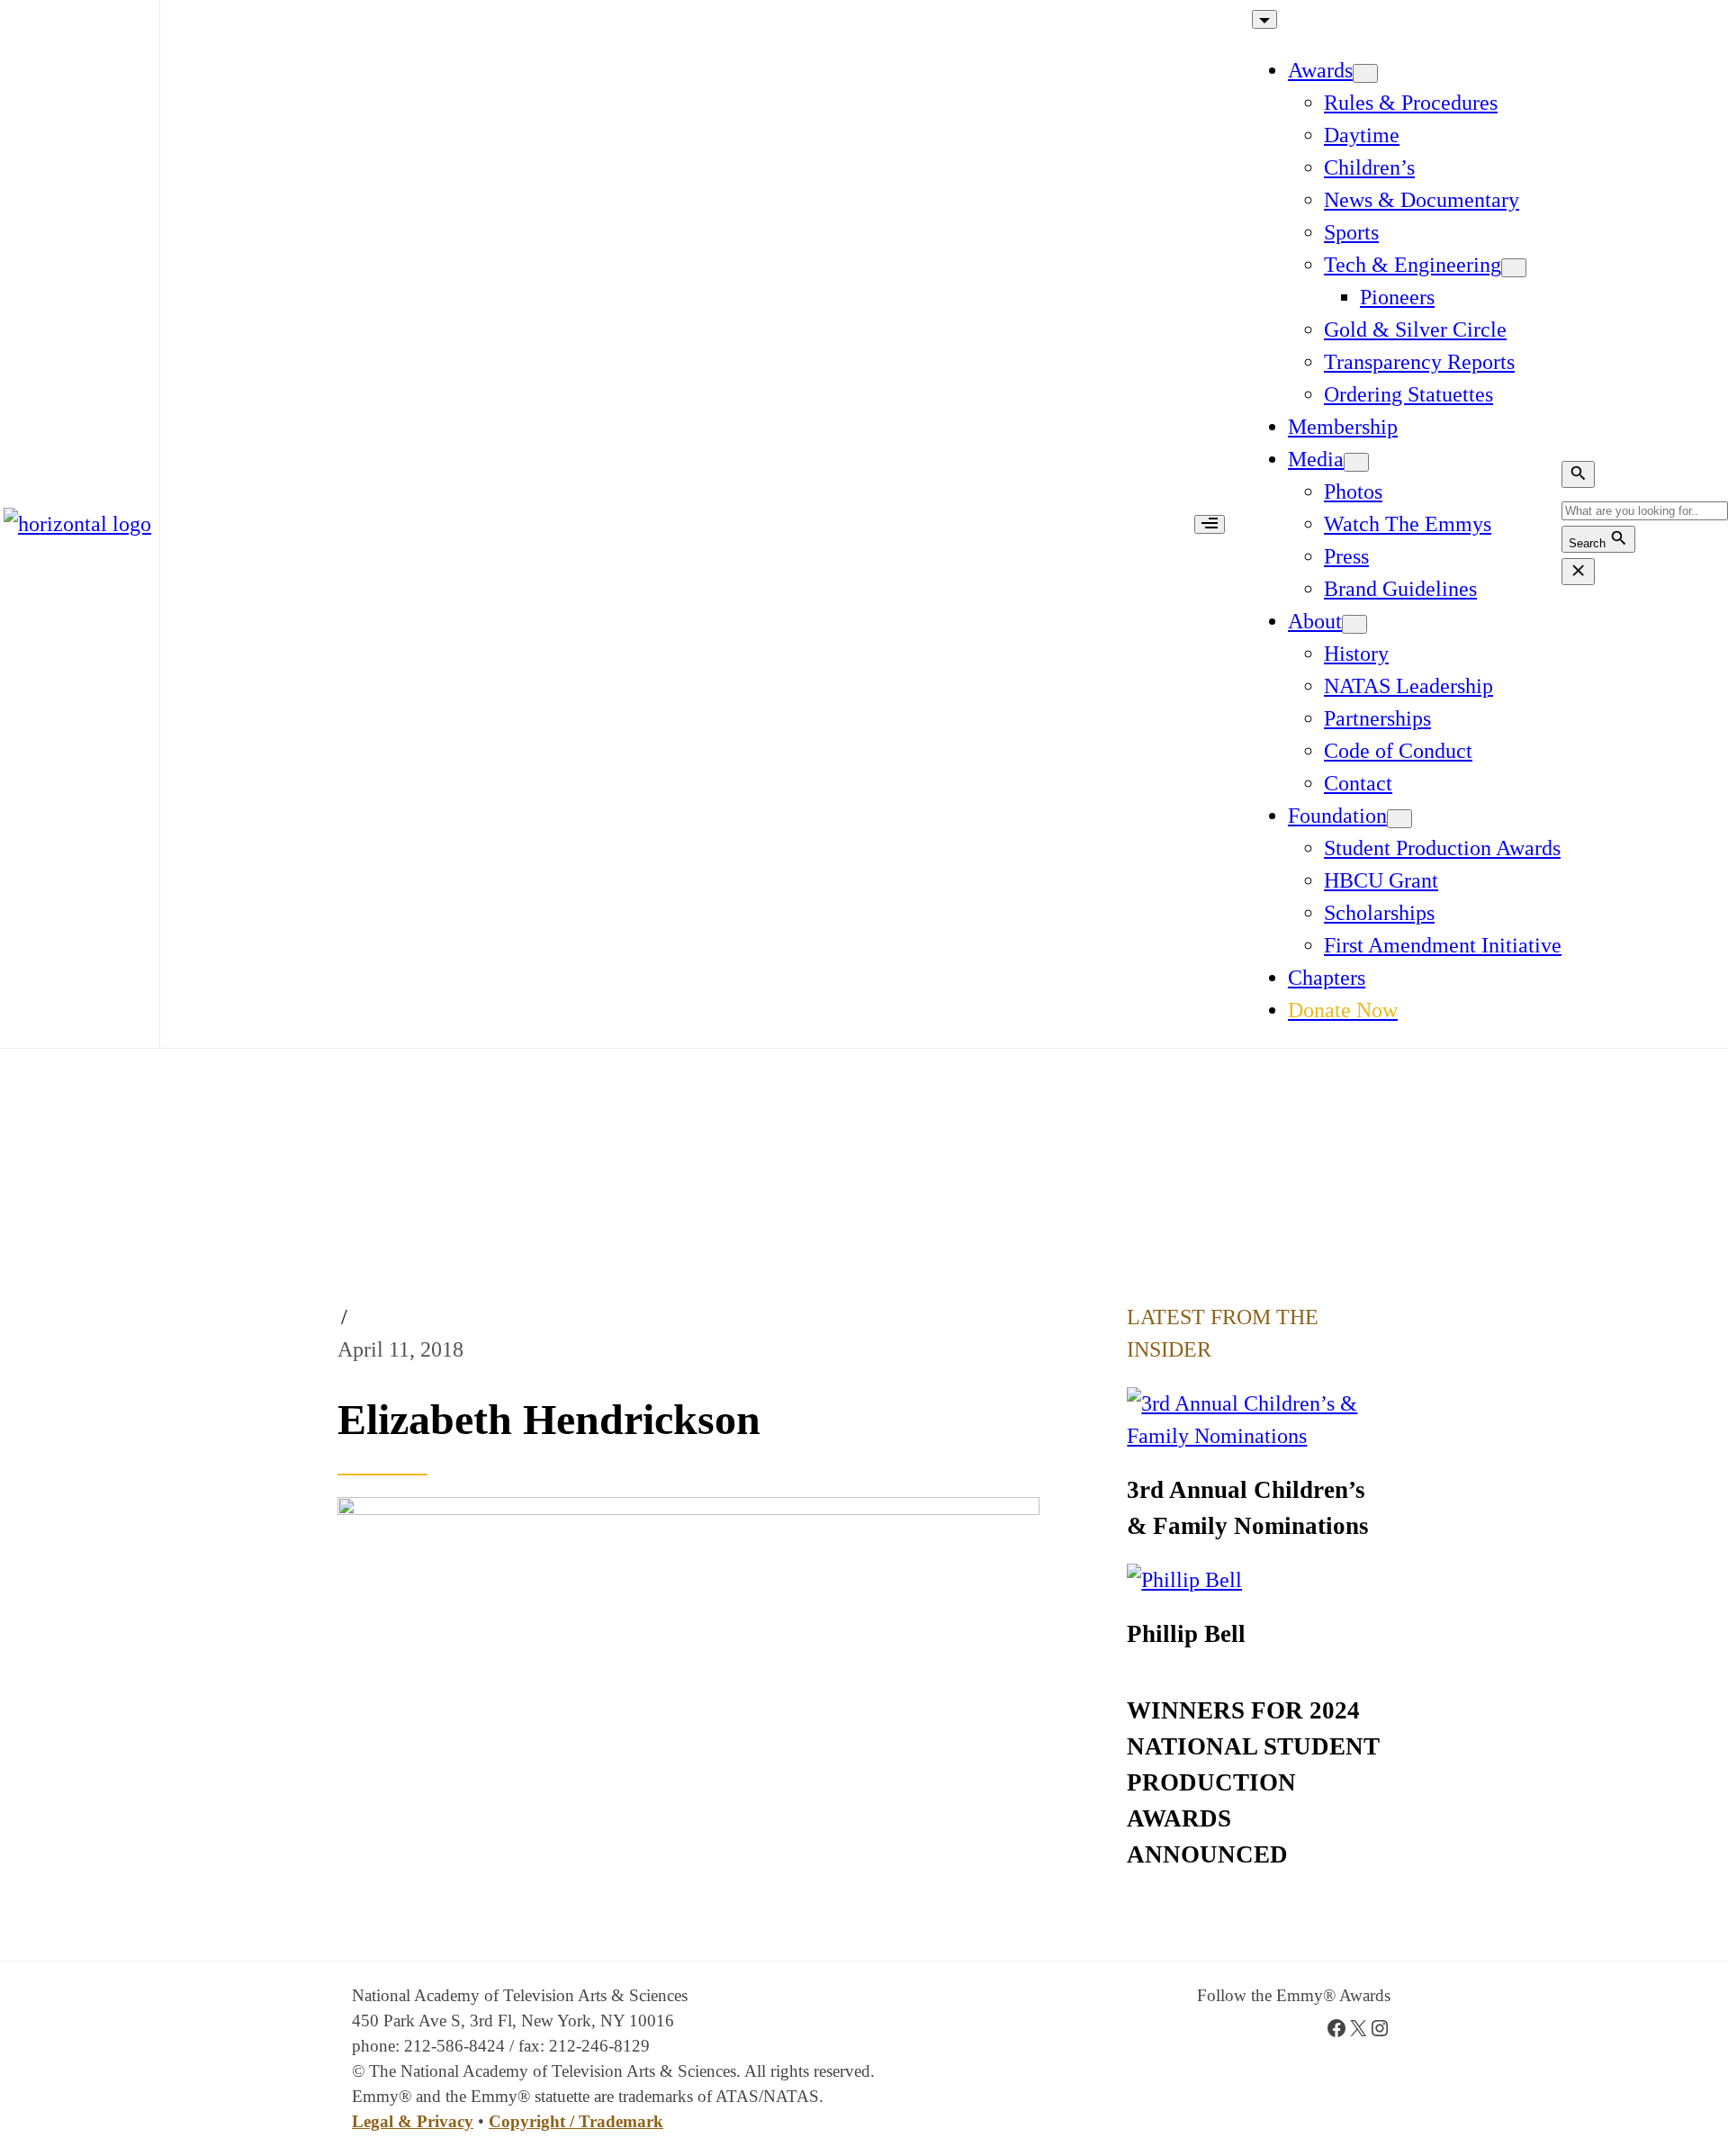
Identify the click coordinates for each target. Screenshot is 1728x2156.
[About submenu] (1354, 624)
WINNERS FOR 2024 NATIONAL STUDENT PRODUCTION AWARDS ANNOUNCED (1253, 1782)
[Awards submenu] (1365, 73)
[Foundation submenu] (1399, 819)
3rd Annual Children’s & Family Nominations (1248, 1508)
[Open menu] (1210, 524)
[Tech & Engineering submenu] (1514, 268)
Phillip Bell (1186, 1634)
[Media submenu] (1356, 462)
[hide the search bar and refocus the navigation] (1578, 572)
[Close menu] (1264, 19)
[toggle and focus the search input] (1578, 474)
